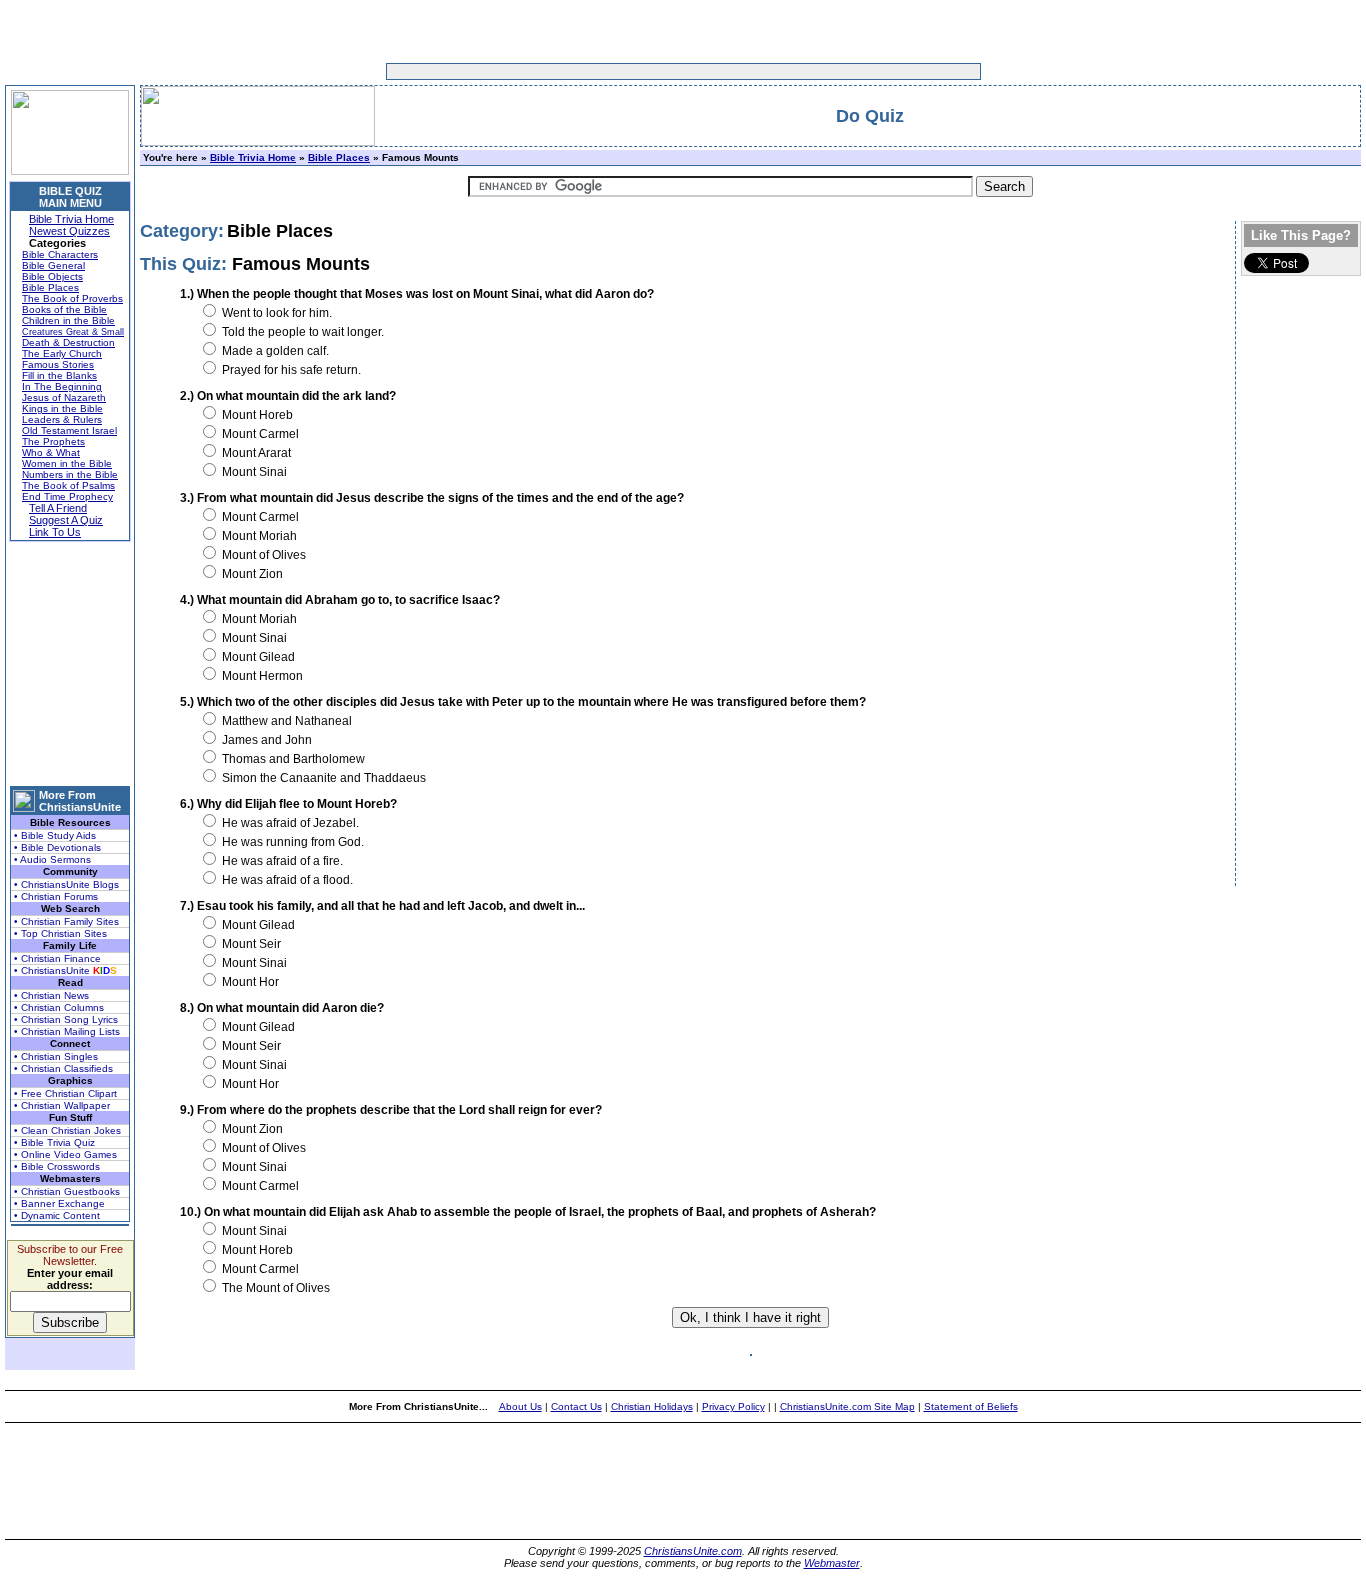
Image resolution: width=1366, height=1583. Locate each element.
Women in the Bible (67, 463)
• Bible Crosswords (57, 1166)
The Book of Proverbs (72, 298)
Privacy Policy (733, 1406)
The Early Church (62, 353)
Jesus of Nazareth (64, 397)
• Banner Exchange (59, 1203)
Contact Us (576, 1406)
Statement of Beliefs (971, 1406)
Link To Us (55, 532)
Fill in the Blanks (59, 375)
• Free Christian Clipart (65, 1093)
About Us (520, 1406)
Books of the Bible (64, 309)
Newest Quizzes (69, 231)
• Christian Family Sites (66, 921)
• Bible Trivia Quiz (54, 1142)
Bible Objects (52, 276)
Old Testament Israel (69, 430)
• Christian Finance (57, 958)
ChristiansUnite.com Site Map (847, 1406)
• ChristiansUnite (65, 970)
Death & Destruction (68, 342)
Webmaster (832, 1563)
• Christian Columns (59, 1007)
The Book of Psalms (68, 485)
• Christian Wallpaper (62, 1105)
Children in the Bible (68, 320)
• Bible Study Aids (55, 835)
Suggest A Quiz (66, 520)
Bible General (53, 265)
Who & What (51, 452)
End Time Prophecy (67, 496)
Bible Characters (60, 254)
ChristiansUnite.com (693, 1551)
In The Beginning (62, 386)
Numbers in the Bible (70, 474)
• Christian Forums (56, 896)
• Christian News (51, 995)
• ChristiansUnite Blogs (66, 884)
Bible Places (50, 287)
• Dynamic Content (57, 1215)
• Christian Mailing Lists (67, 1031)
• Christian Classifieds (63, 1068)
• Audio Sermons (52, 859)
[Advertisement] (621, 71)
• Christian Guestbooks (67, 1191)
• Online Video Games (65, 1154)
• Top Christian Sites (60, 933)
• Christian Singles (56, 1056)
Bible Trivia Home (71, 219)
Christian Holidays (652, 1406)
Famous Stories (58, 364)
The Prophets (53, 441)
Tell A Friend (58, 508)
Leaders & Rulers (62, 419)
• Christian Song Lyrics (66, 1019)
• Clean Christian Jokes (67, 1130)
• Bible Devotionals (57, 847)
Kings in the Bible (62, 408)
